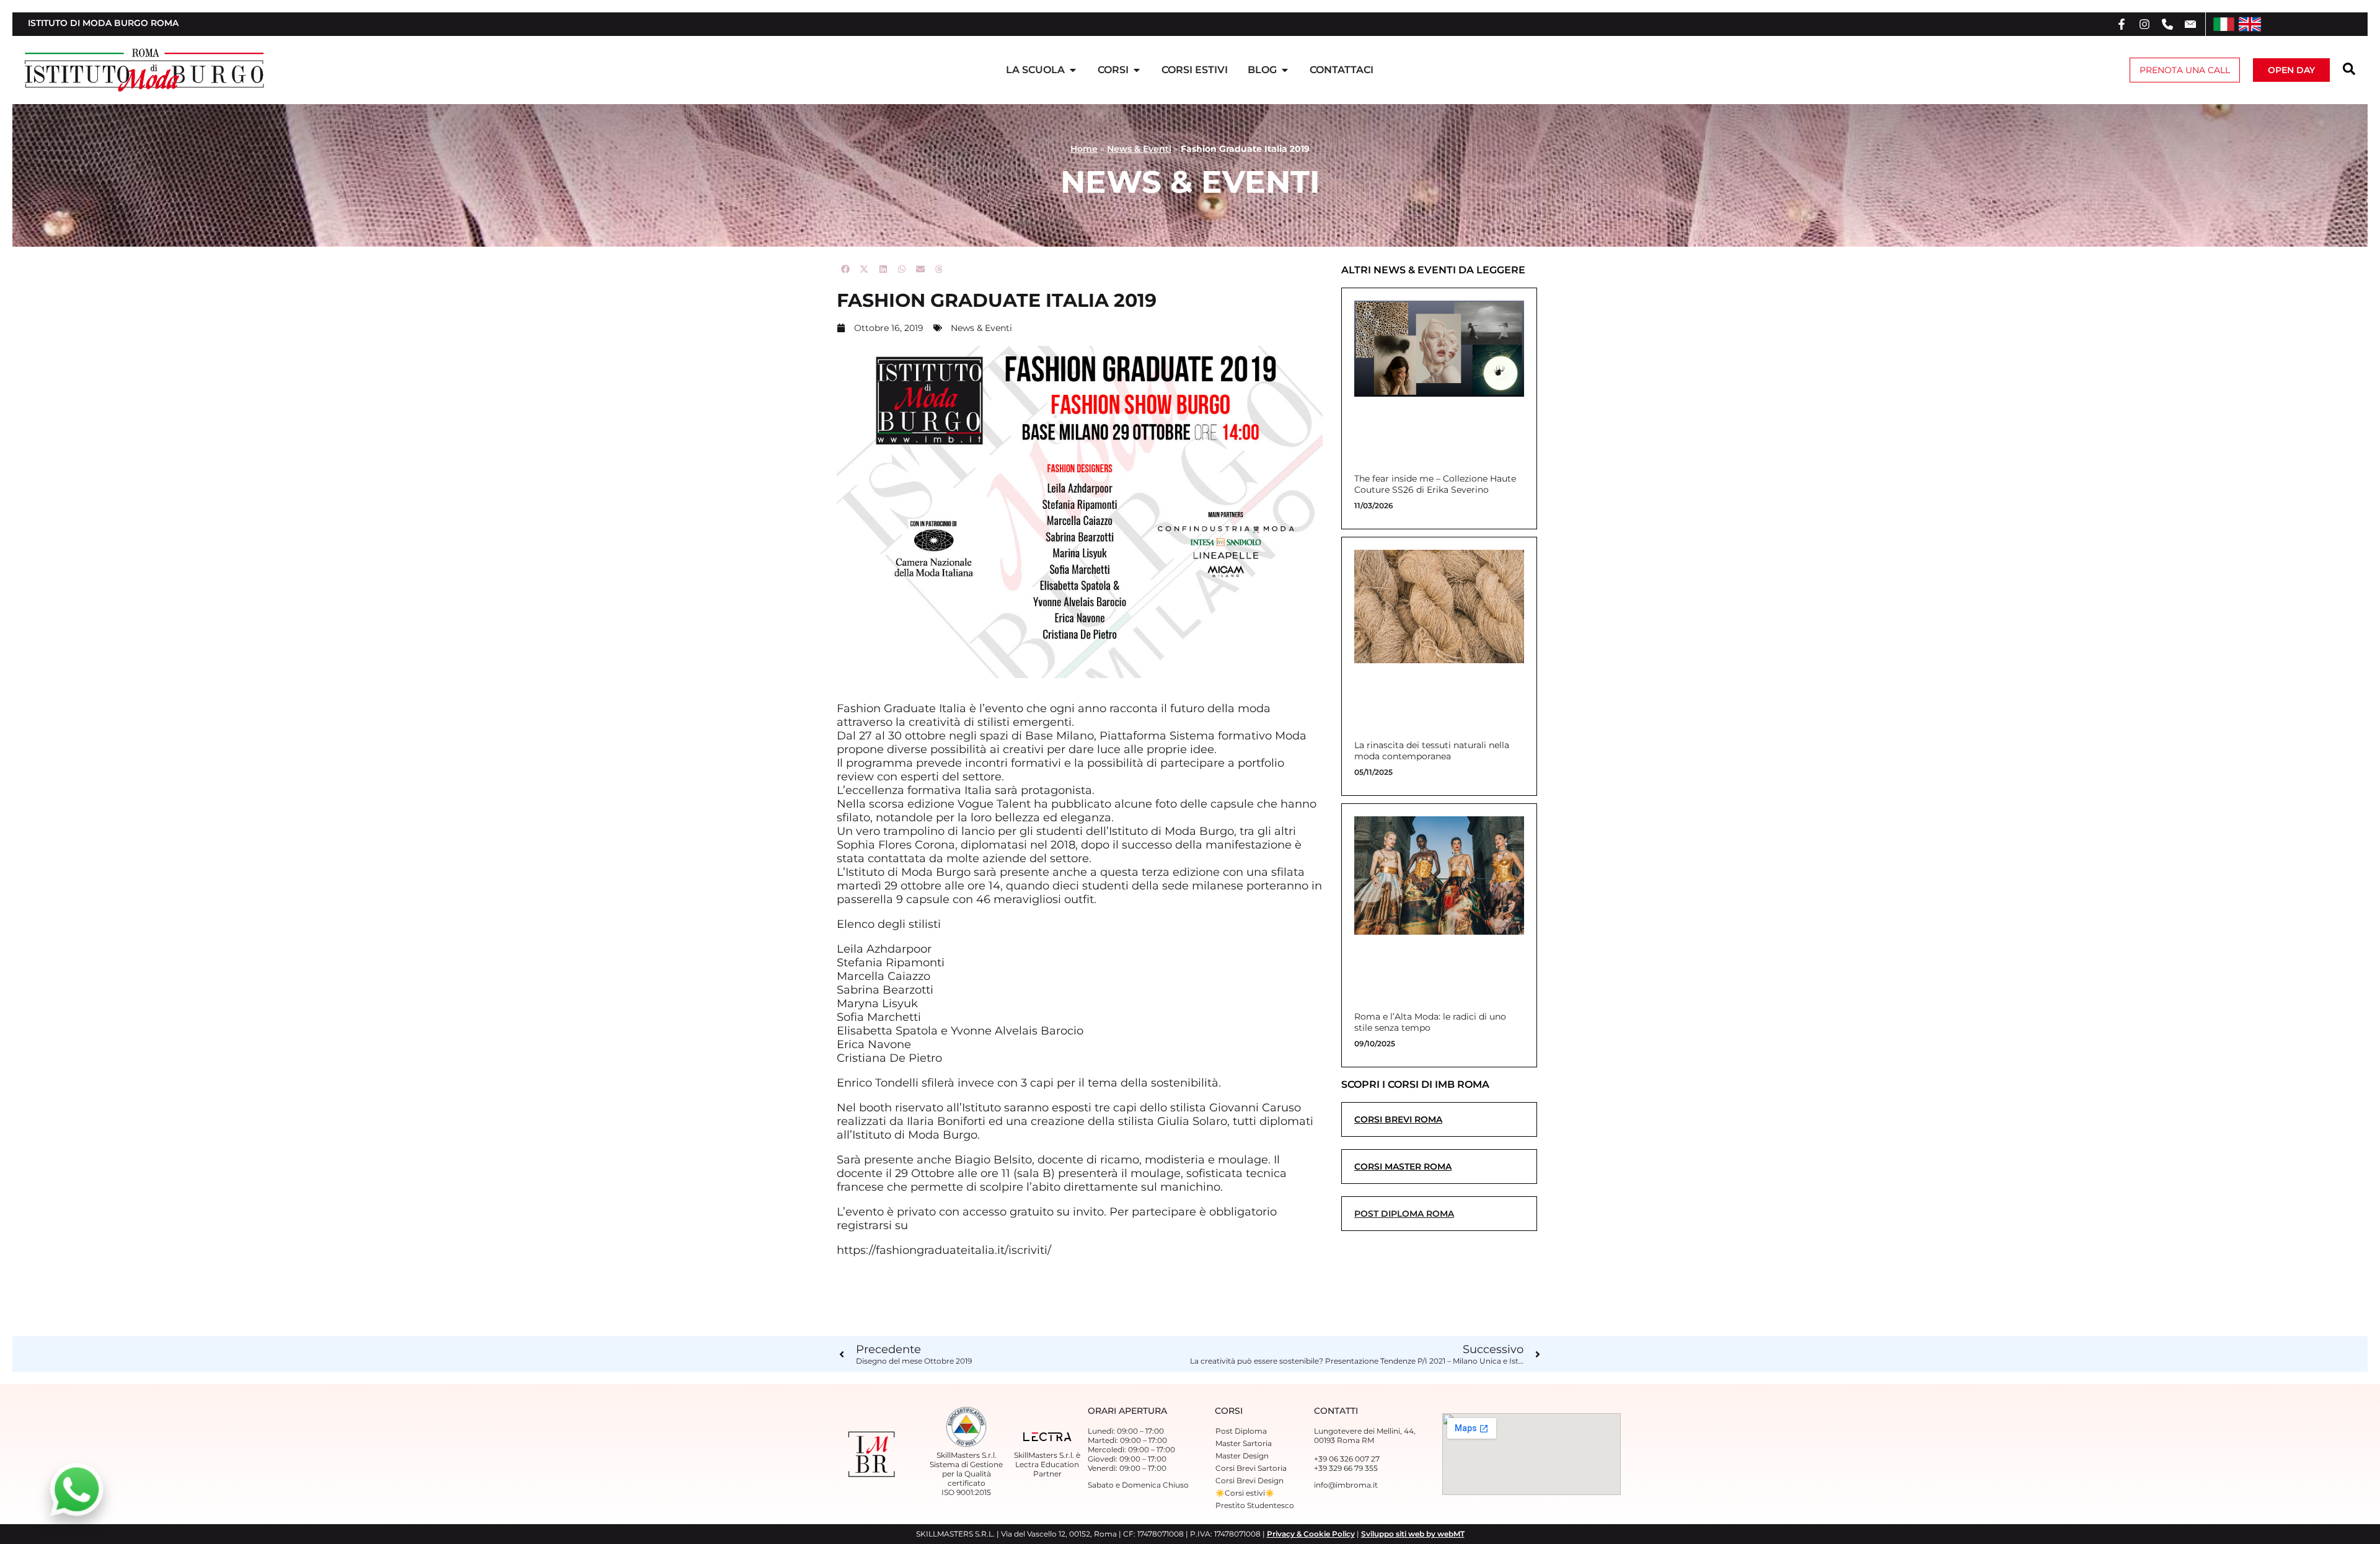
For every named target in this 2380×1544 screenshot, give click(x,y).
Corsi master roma (1403, 1167)
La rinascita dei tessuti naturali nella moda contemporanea (1432, 751)
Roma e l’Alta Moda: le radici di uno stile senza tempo (1430, 1022)
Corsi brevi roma (1398, 1119)
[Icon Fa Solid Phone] (2167, 24)
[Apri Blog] (1285, 70)
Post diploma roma (1404, 1214)
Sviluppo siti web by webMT (1413, 1534)
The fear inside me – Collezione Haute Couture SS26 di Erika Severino (1435, 484)
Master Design (1242, 1456)
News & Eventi (1139, 149)
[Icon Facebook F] (2122, 24)
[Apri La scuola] (1073, 70)
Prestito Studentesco (1255, 1505)
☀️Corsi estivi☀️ (1245, 1493)
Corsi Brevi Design (1249, 1480)
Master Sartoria (1244, 1443)
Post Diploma (1241, 1431)
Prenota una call (2185, 70)
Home (1084, 149)
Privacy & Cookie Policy (1311, 1534)
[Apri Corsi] (1137, 70)
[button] (846, 269)
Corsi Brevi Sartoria (1251, 1468)
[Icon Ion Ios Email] (2190, 24)
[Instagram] (2144, 24)
